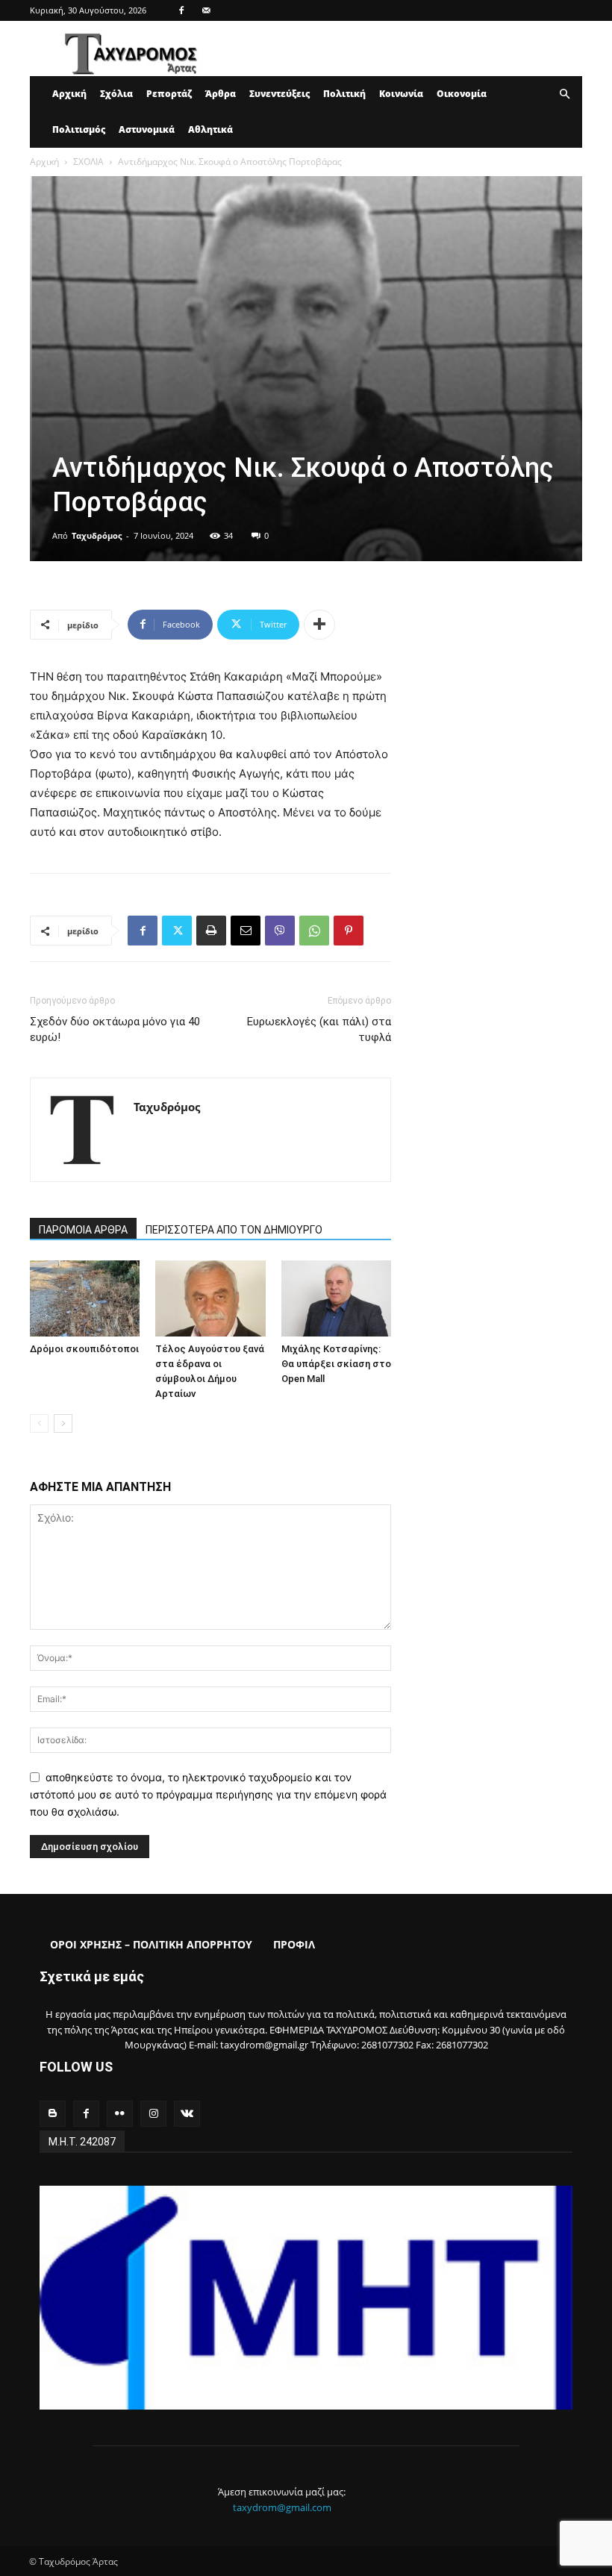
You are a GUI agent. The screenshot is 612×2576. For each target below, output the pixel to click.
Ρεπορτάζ (169, 94)
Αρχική (69, 94)
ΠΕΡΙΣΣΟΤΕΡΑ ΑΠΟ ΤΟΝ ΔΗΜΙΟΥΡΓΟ (234, 1230)
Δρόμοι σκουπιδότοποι (84, 1349)
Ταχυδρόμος (97, 535)
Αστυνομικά (147, 129)
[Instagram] (153, 2114)
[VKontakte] (187, 2114)
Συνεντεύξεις (280, 94)
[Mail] (206, 10)
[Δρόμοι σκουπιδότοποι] (85, 1298)
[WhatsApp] (314, 931)
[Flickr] (120, 2114)
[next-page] (63, 1423)
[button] (564, 94)
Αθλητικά (210, 129)
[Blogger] (53, 2114)
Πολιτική (344, 94)
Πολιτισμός (79, 129)
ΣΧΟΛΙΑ (88, 162)
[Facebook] (181, 10)
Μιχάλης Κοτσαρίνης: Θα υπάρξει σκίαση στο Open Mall (336, 1364)
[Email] (246, 931)
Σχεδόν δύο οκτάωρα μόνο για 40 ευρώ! (115, 1029)
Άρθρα (221, 94)
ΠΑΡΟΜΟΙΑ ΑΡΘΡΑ (83, 1230)
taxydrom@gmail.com (282, 2507)
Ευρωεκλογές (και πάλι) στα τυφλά (319, 1029)
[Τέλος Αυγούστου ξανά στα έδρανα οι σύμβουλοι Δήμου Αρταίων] (210, 1298)
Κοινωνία (401, 94)
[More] (319, 625)
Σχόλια (116, 94)
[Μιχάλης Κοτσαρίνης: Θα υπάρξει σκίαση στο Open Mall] (336, 1298)
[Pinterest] (349, 931)
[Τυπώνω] (211, 931)
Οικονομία (462, 94)
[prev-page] (39, 1423)
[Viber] (280, 931)
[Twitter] (177, 931)
